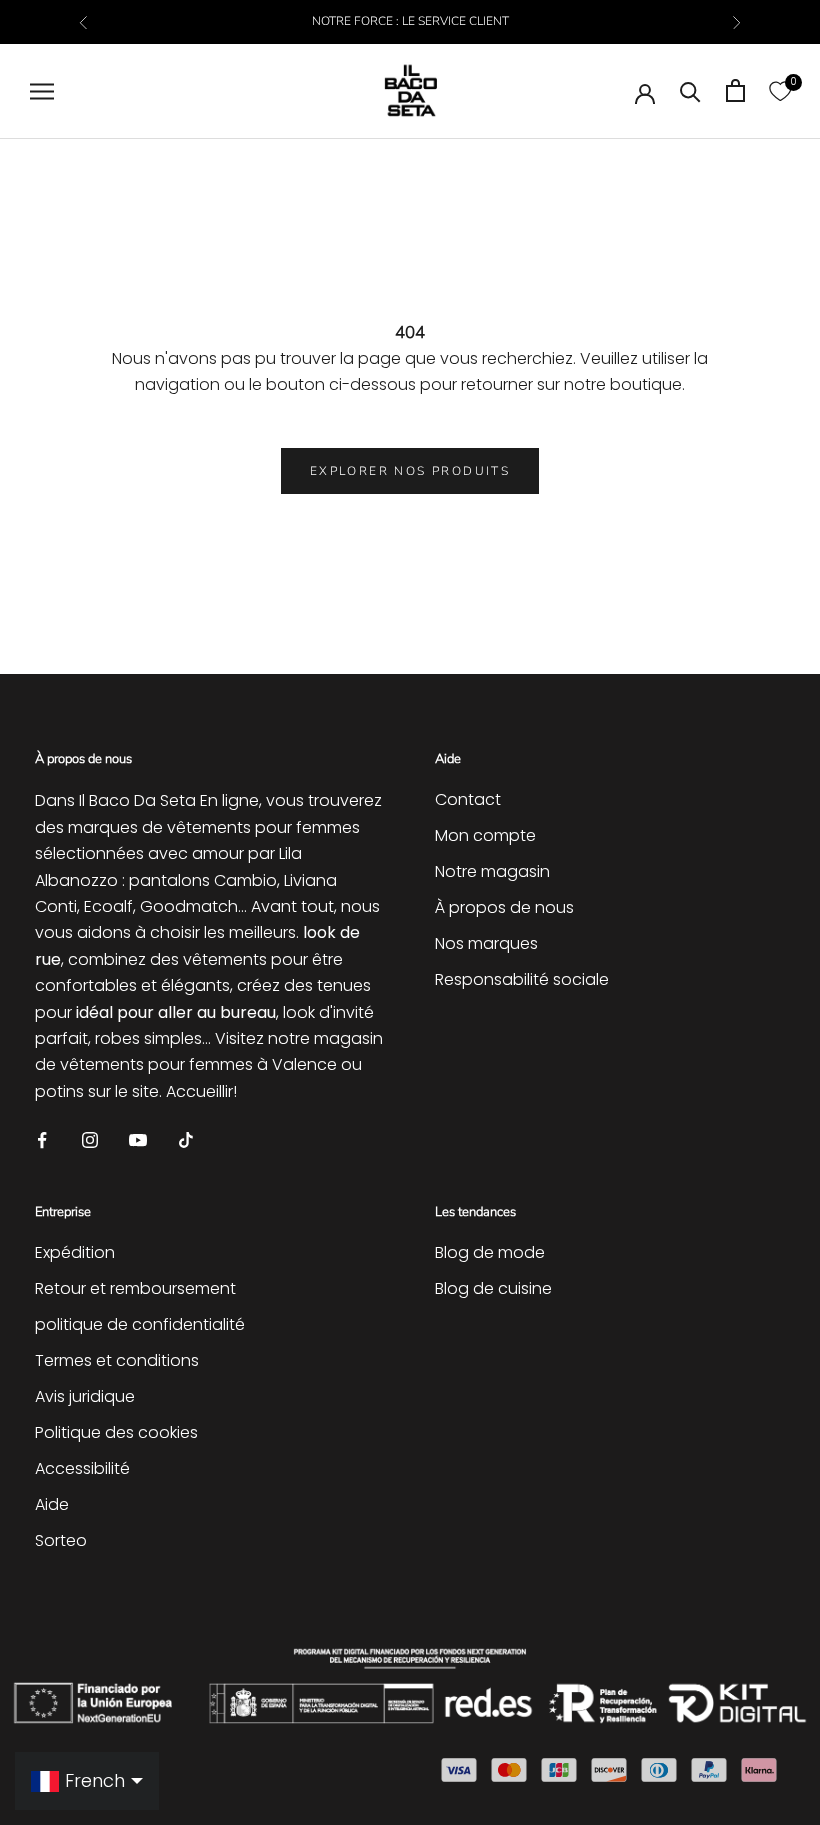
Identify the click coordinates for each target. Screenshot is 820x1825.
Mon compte (485, 835)
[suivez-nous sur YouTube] (138, 1138)
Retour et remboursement (135, 1288)
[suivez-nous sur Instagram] (90, 1138)
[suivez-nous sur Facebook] (42, 1138)
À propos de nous (504, 907)
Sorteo (61, 1540)
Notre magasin (492, 871)
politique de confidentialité (140, 1324)
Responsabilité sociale (522, 979)
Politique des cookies (116, 1432)
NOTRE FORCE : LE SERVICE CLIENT (410, 21)
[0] (780, 90)
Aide (52, 1504)
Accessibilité (82, 1468)
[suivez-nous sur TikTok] (186, 1138)
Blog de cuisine (493, 1288)
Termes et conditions (117, 1360)
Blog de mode (490, 1252)
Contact (468, 799)
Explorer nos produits (410, 471)
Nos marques (486, 943)
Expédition (75, 1252)
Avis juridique (85, 1396)
